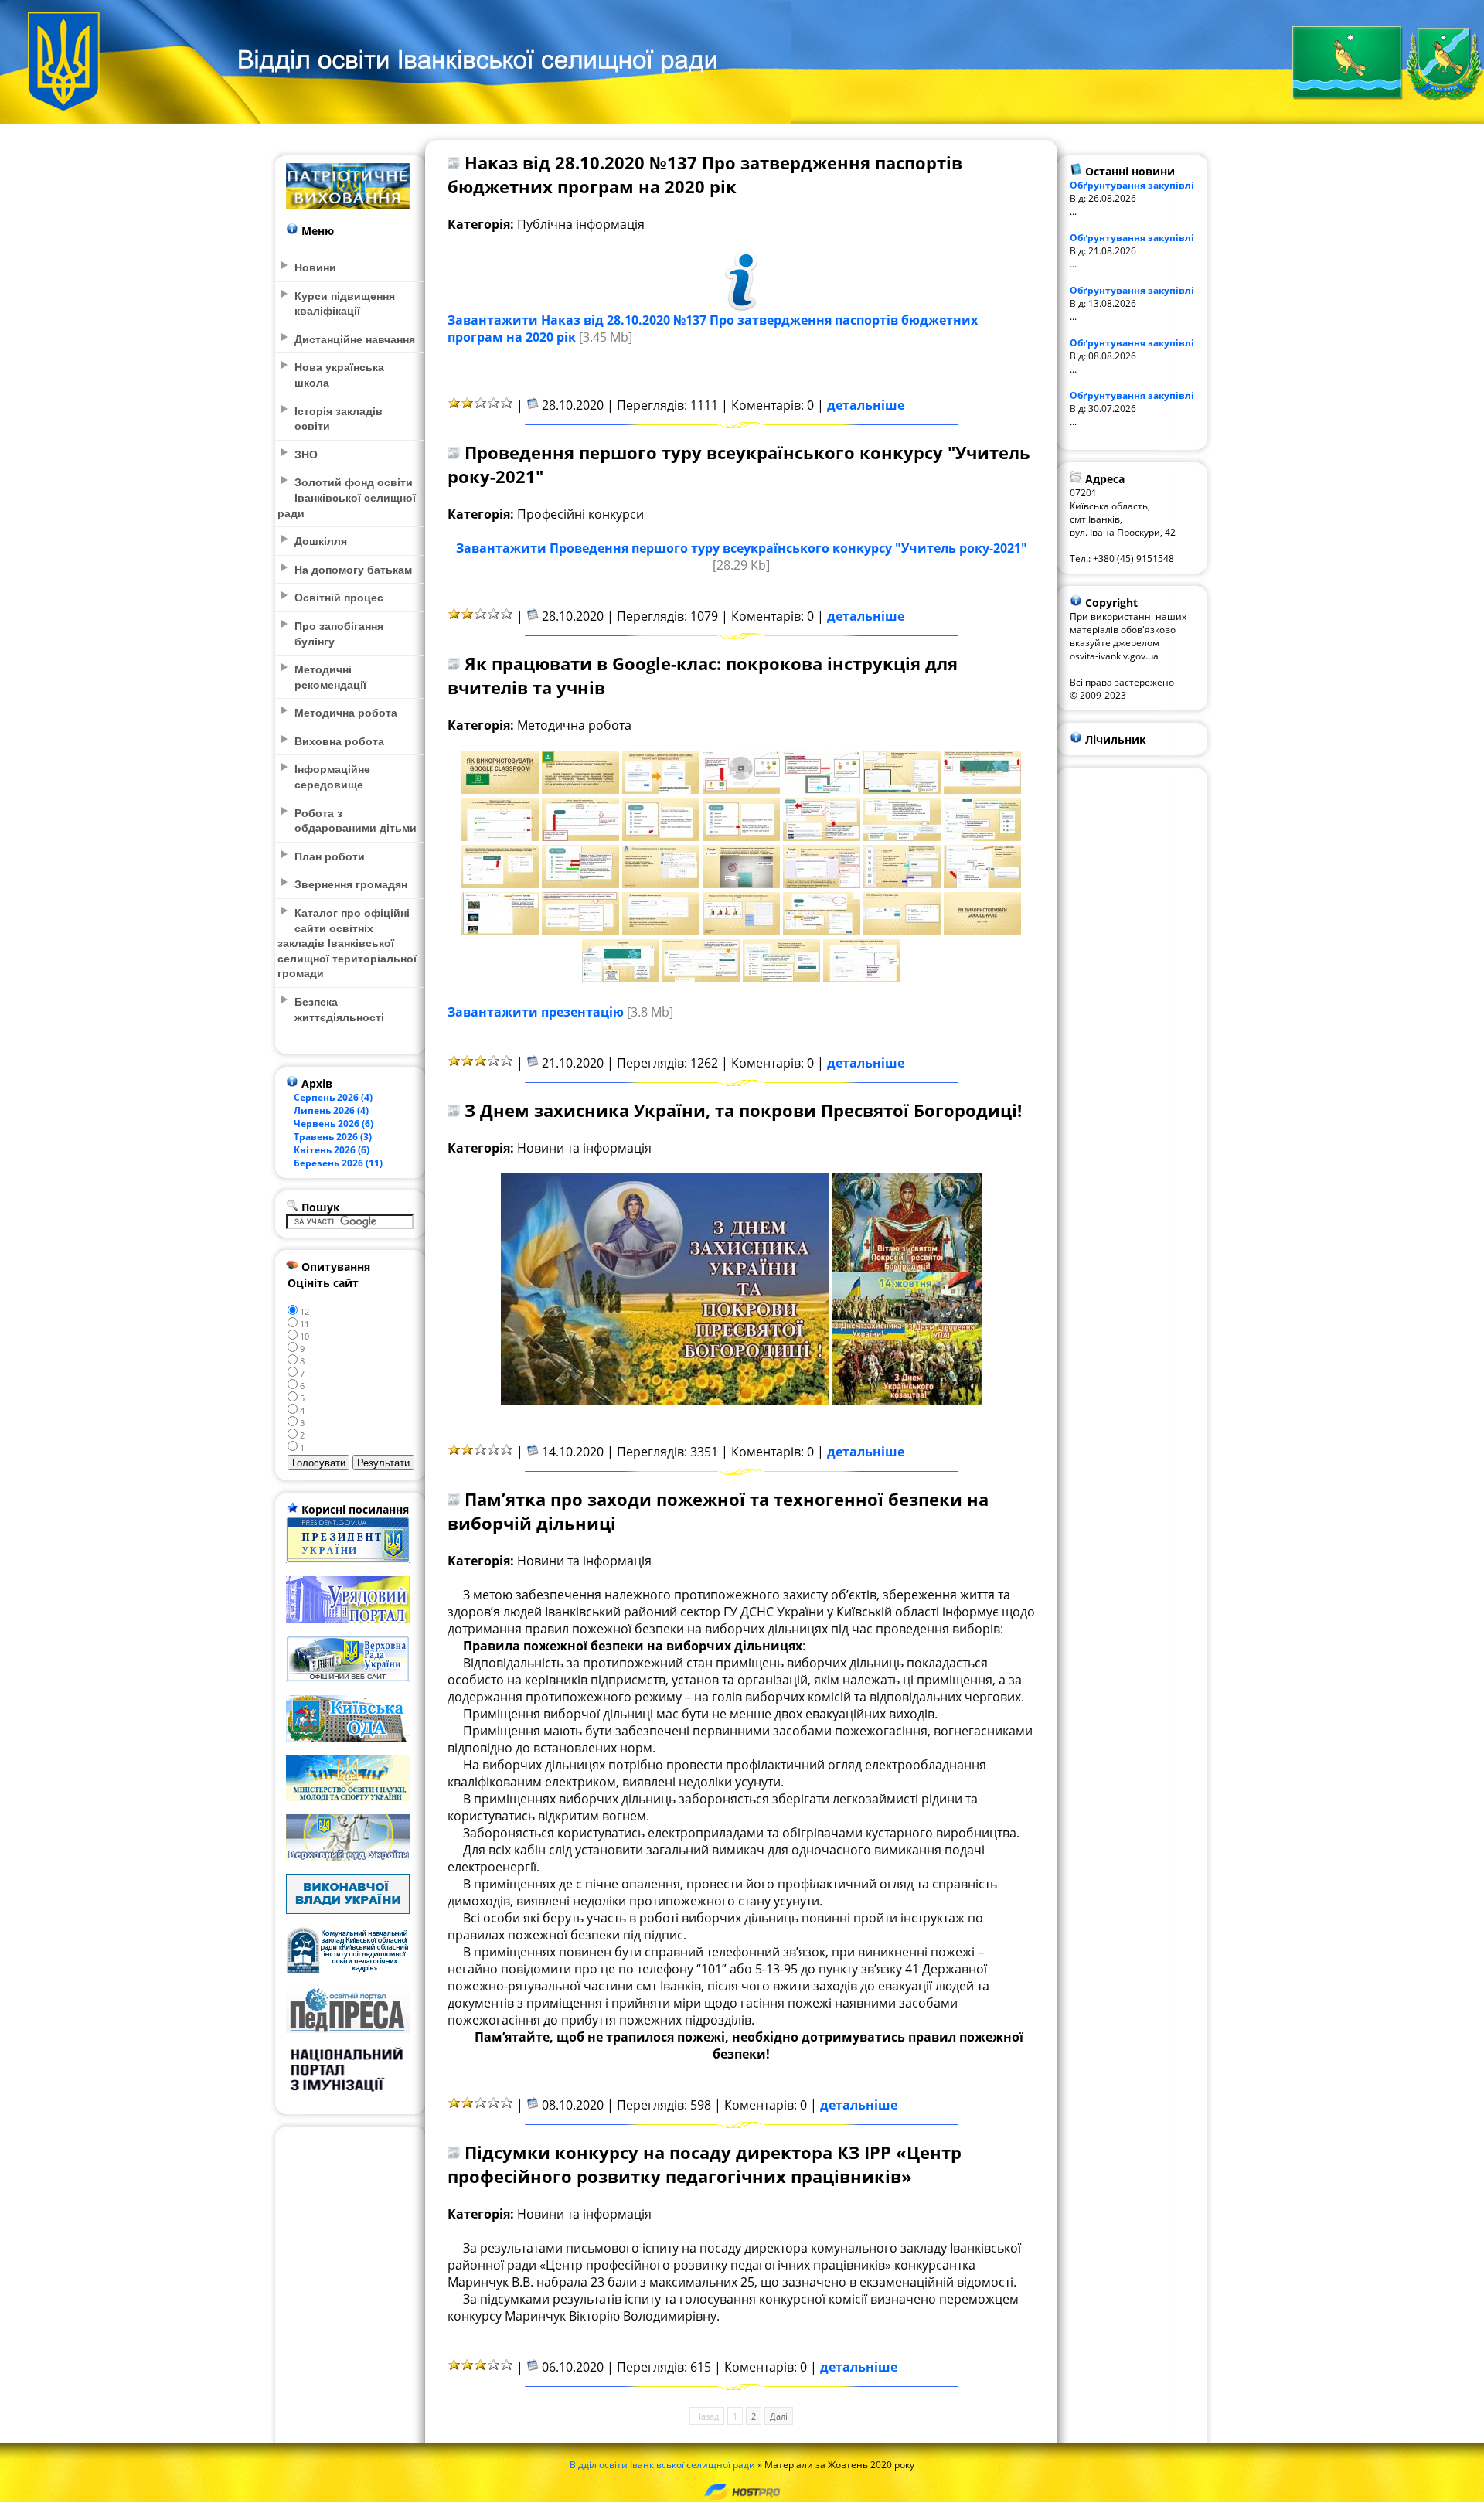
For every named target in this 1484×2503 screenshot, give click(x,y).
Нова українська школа (339, 374)
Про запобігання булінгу (339, 633)
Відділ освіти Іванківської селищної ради (662, 2465)
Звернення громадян (351, 884)
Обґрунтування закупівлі (1132, 185)
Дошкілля (321, 540)
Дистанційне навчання (355, 339)
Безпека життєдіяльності (339, 1009)
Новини (315, 267)
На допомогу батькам (353, 569)
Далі (779, 2416)
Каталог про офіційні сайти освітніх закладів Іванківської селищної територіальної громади (347, 942)
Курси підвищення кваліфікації (345, 303)
